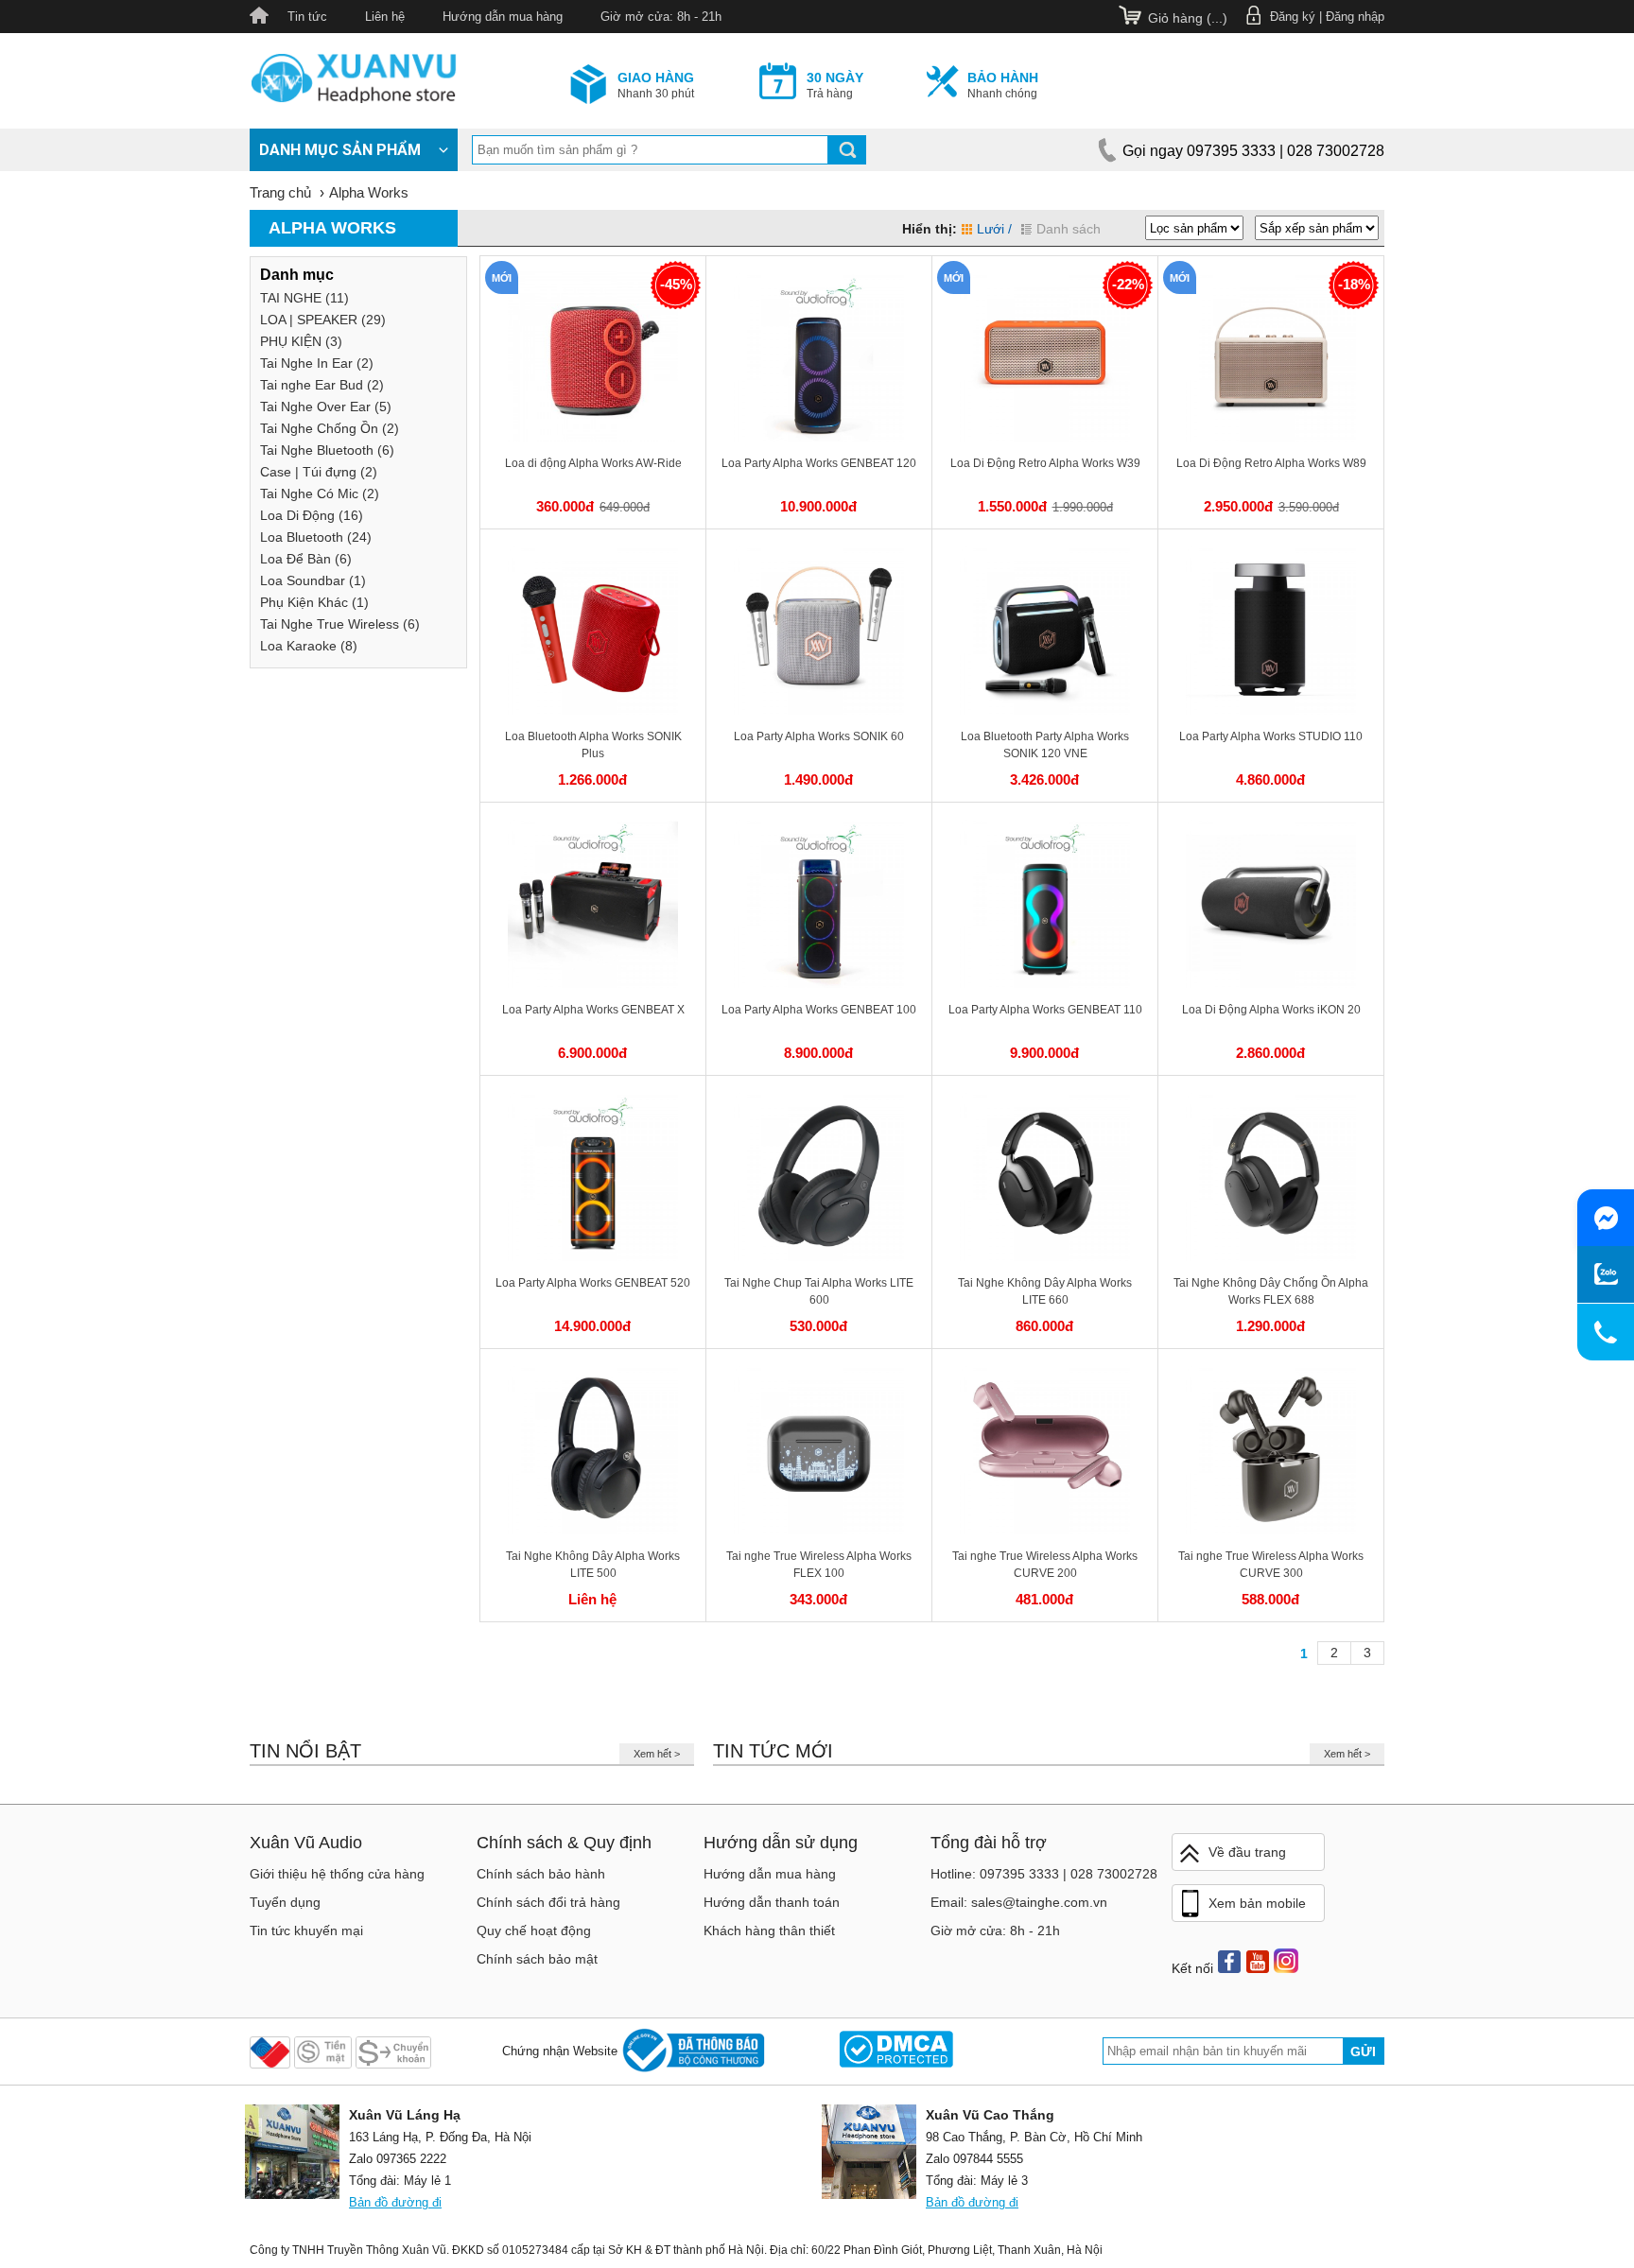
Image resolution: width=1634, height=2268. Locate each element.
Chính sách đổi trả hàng (548, 1902)
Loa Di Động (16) (312, 515)
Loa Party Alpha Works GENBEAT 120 (819, 463)
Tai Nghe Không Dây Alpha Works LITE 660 (1045, 1291)
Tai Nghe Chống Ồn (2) (330, 428)
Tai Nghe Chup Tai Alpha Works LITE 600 (819, 1291)
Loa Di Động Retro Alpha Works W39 (1045, 463)
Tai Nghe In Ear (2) (317, 363)
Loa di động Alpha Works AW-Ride (593, 463)
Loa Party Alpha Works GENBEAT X (593, 1010)
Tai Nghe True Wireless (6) (340, 624)
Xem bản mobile (1257, 1903)
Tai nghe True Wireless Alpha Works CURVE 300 (1271, 1565)
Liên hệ (385, 17)
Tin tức (307, 17)
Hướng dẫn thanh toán (772, 1902)
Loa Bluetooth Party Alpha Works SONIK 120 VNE (1045, 745)
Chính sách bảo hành (541, 1874)
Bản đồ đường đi (395, 2202)
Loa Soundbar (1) (313, 580)
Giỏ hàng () (1188, 18)
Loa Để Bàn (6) (306, 559)
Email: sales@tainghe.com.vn (1019, 1902)
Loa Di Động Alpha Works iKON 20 (1271, 1010)
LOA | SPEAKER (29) (323, 320)
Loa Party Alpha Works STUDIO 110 (1271, 736)
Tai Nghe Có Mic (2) (320, 493)
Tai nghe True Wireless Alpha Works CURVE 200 (1045, 1565)
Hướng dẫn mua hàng (503, 17)
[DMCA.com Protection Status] (896, 2051)
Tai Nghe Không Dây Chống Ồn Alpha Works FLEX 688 (1271, 1291)
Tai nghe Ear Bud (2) (322, 385)
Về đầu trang (1247, 1852)
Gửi (1363, 2052)
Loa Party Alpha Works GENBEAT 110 (1045, 1010)
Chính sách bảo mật (537, 1959)
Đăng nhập (1355, 17)
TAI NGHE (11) (304, 298)
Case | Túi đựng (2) (319, 472)
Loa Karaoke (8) (309, 646)
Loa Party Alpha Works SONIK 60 (819, 736)
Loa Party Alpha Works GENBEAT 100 (819, 1010)
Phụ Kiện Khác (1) (314, 602)
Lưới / (994, 229)
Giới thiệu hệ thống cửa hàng (337, 1874)
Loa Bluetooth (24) (316, 537)
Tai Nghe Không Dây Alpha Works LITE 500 (593, 1565)
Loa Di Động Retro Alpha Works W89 (1271, 463)
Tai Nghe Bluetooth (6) (327, 450)
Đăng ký (1293, 17)
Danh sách (1069, 229)
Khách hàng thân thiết (769, 1930)
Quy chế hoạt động (534, 1930)
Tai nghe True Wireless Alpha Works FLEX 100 (819, 1565)
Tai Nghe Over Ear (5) (326, 407)
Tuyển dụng (285, 1902)
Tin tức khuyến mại (306, 1930)
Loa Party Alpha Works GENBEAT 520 (593, 1283)
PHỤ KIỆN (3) (301, 341)
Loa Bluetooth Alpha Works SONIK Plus (593, 745)
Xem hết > (657, 1754)
